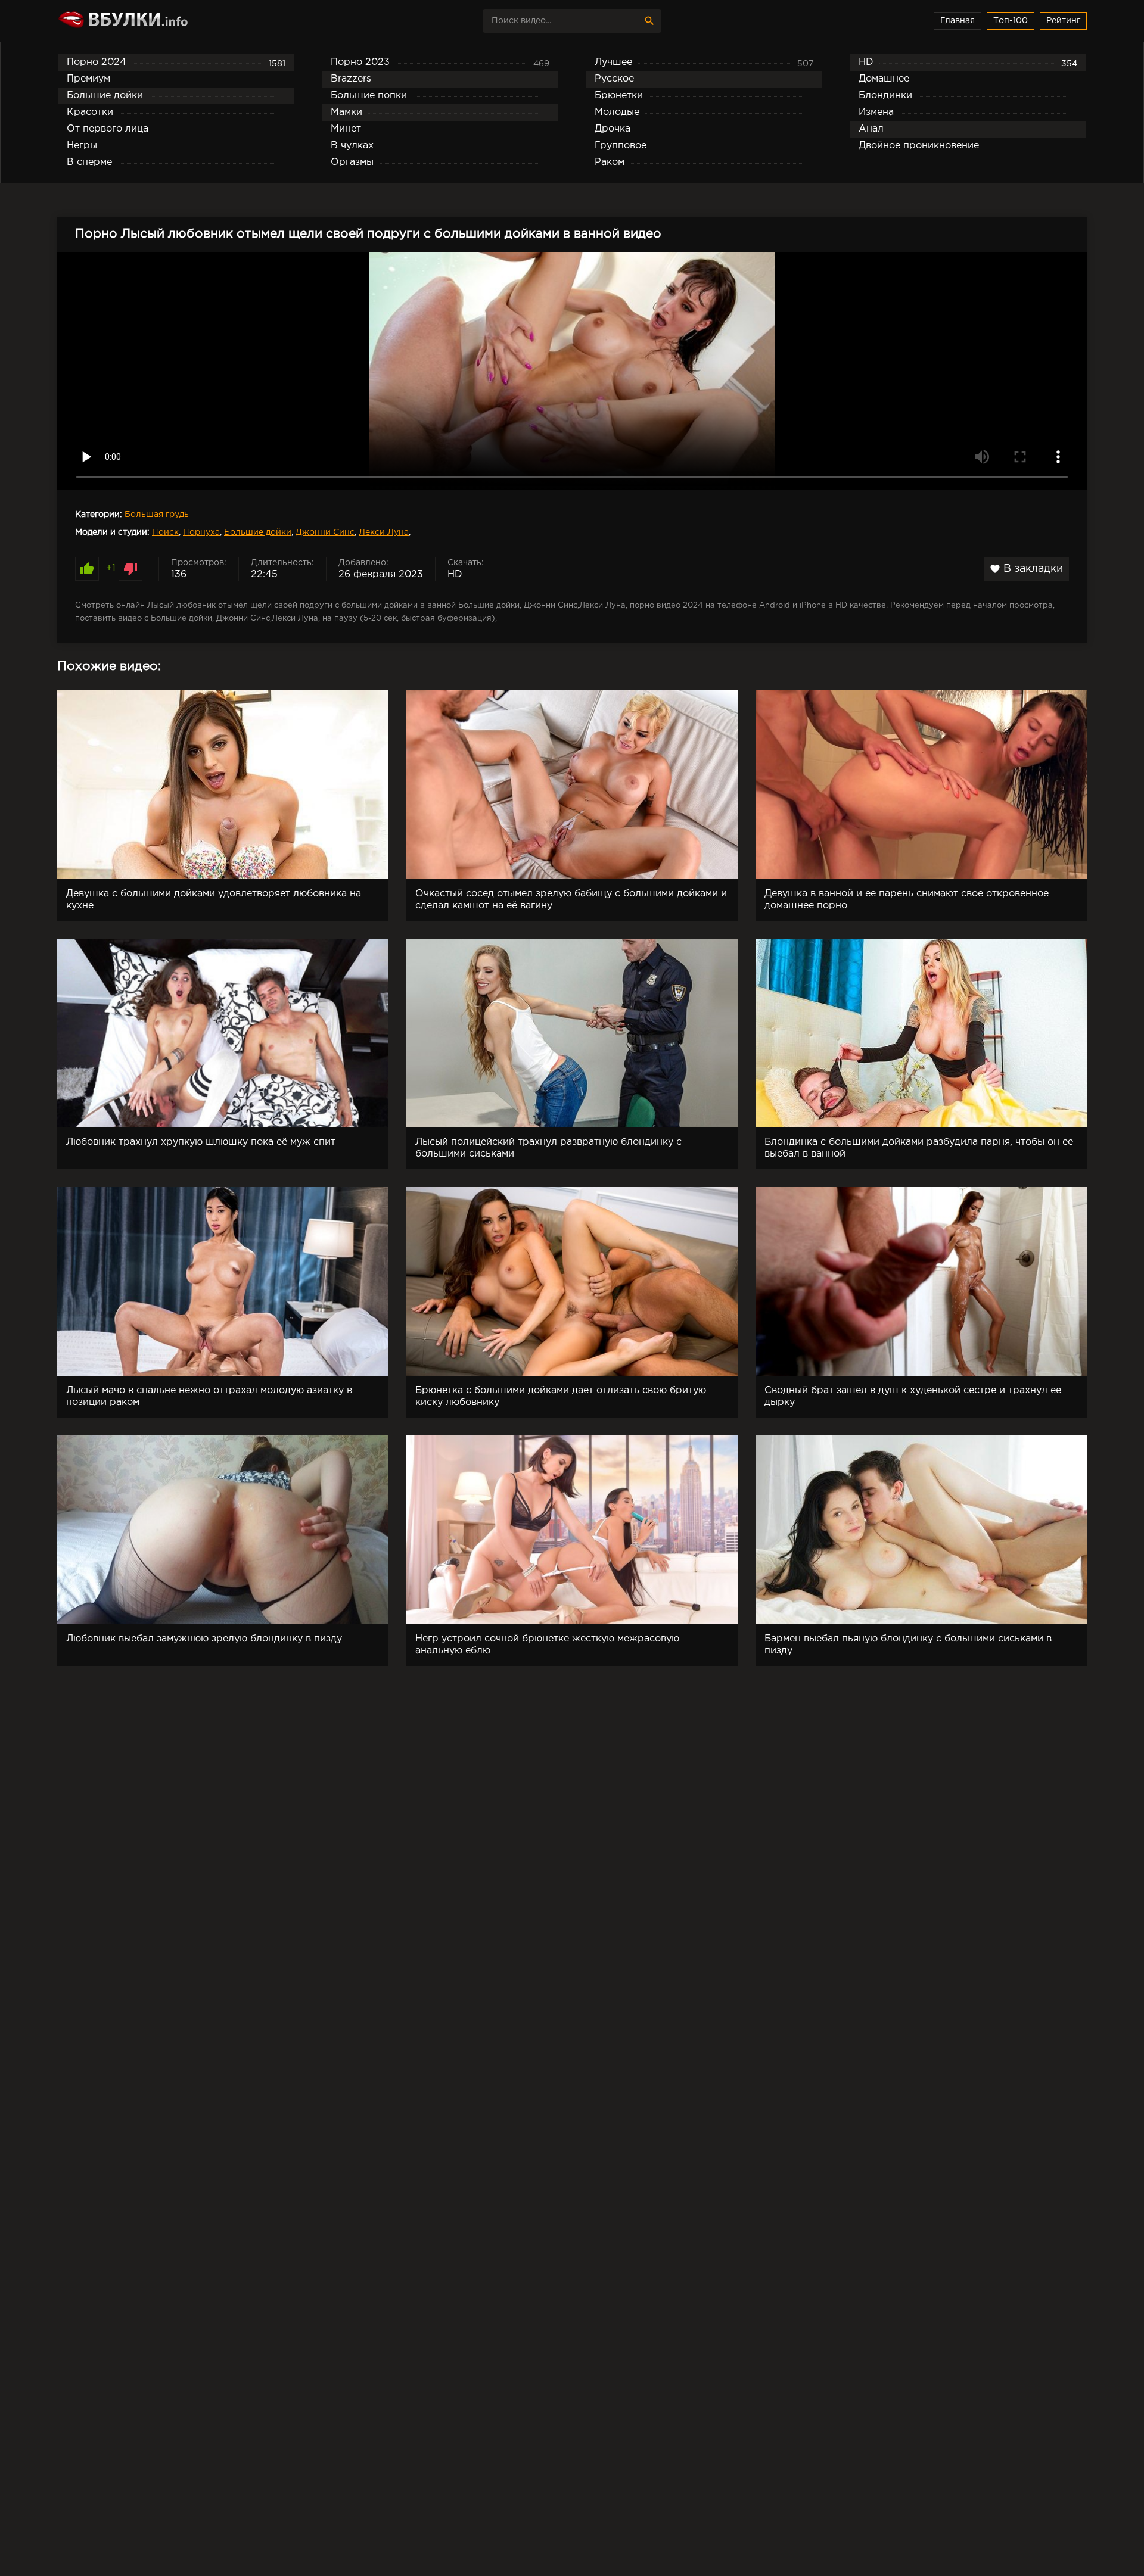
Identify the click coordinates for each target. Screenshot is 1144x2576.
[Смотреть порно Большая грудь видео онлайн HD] (161, 21)
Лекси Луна (384, 532)
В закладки (1026, 569)
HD (455, 574)
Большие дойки (258, 532)
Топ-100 (1011, 21)
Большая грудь (157, 515)
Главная (958, 21)
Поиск (165, 532)
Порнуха (201, 532)
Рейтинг (1063, 21)
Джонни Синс (325, 532)
